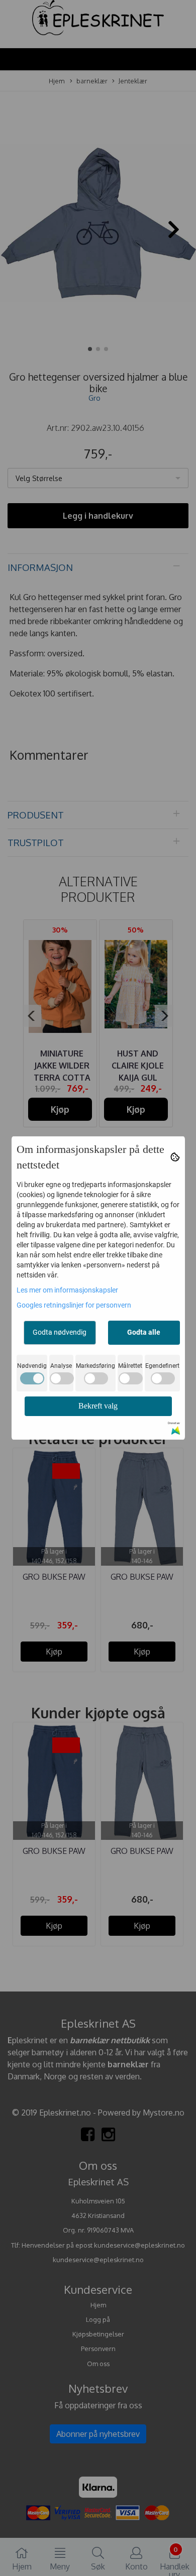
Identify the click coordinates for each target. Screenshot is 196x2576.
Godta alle (144, 1332)
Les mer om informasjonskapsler (67, 1290)
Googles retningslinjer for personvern (74, 1305)
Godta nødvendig (60, 1332)
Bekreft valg (98, 1406)
